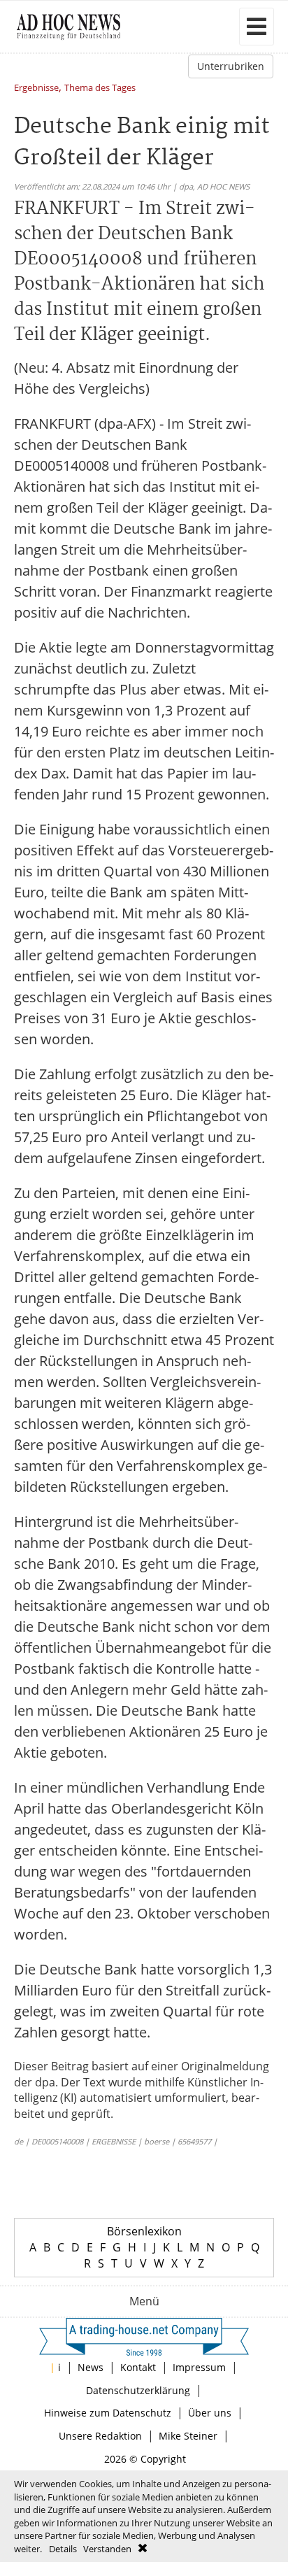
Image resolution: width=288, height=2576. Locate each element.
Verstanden (107, 2549)
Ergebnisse (36, 88)
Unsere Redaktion (100, 2436)
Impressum (199, 2367)
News (91, 2367)
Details (63, 2549)
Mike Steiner (188, 2436)
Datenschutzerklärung (138, 2390)
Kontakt (138, 2367)
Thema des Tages (100, 88)
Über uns (210, 2413)
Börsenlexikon (144, 2231)
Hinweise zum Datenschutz (108, 2413)
